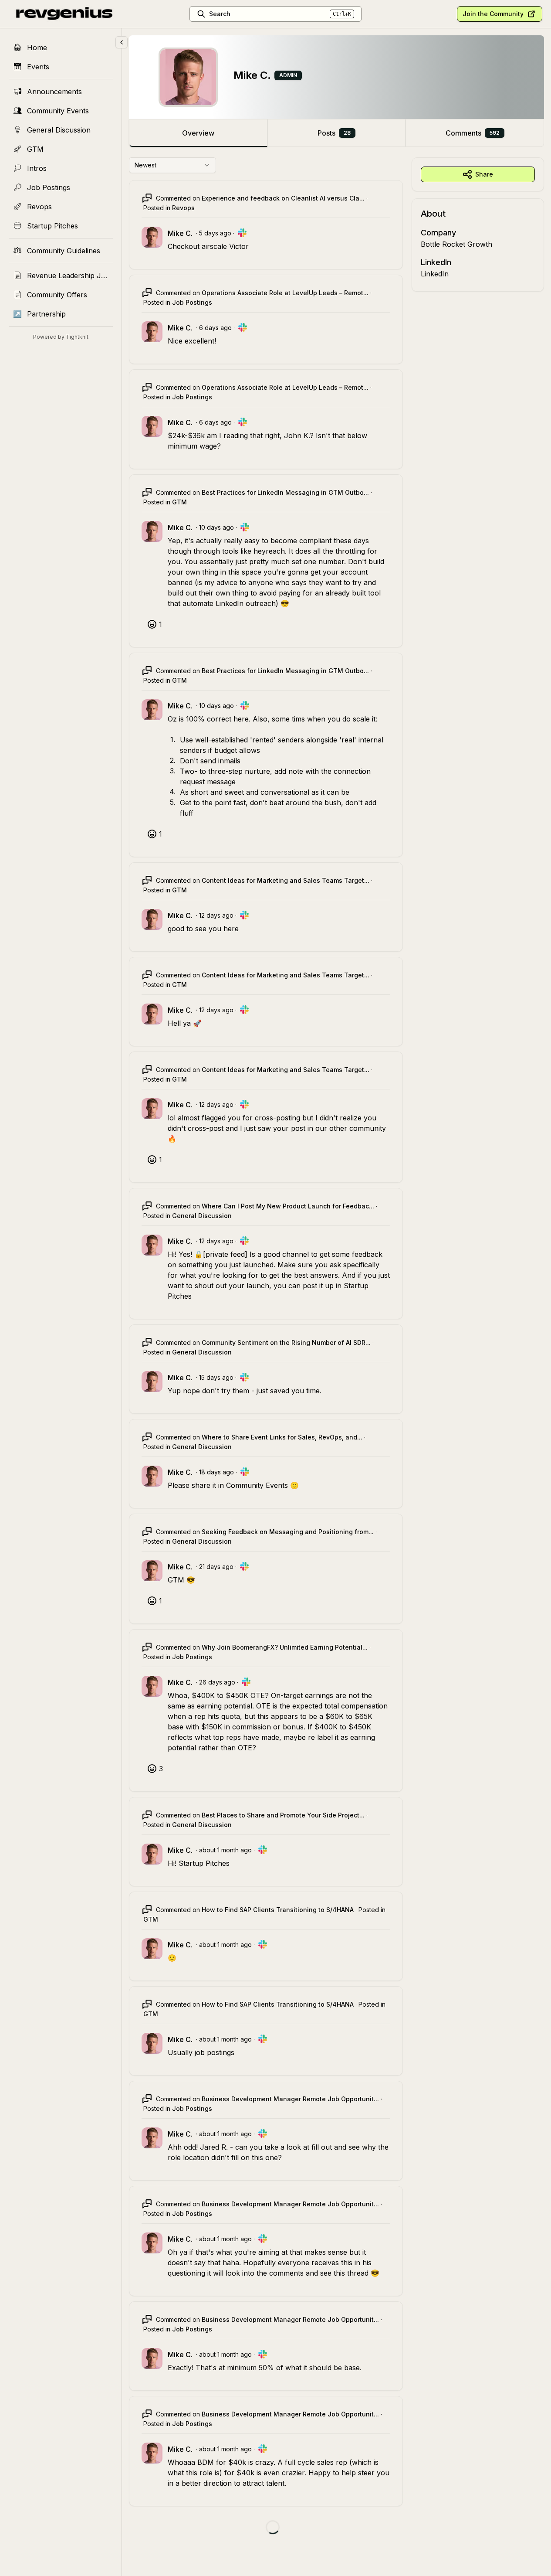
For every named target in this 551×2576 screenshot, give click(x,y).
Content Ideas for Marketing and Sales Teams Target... (286, 880)
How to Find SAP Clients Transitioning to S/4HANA (278, 1910)
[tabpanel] (336, 1354)
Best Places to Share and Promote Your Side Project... (283, 1815)
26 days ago (217, 1682)
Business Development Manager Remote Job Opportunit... (290, 2099)
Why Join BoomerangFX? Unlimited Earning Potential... (285, 1647)
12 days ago (216, 915)
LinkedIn (435, 274)
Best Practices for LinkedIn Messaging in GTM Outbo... (285, 492)
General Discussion (202, 1216)
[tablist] (336, 133)
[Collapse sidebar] (122, 42)
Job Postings (192, 302)
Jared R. (214, 2147)
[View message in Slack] (242, 233)
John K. (297, 436)
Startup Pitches (204, 1863)
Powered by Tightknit (61, 337)
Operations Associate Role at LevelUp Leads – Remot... (285, 293)
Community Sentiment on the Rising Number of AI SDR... (286, 1342)
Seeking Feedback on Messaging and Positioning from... (288, 1532)
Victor (239, 246)
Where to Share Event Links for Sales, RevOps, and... (282, 1437)
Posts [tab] (334, 133)
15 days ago (216, 1377)
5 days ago (215, 233)
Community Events (257, 1485)
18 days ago (216, 1472)
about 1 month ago (225, 1850)
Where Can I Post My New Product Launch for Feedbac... (288, 1206)
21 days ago (216, 1567)
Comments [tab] (473, 133)
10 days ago (216, 527)
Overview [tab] (198, 133)
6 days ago (215, 328)
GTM (179, 502)
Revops (183, 208)
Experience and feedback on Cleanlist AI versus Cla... (283, 198)
